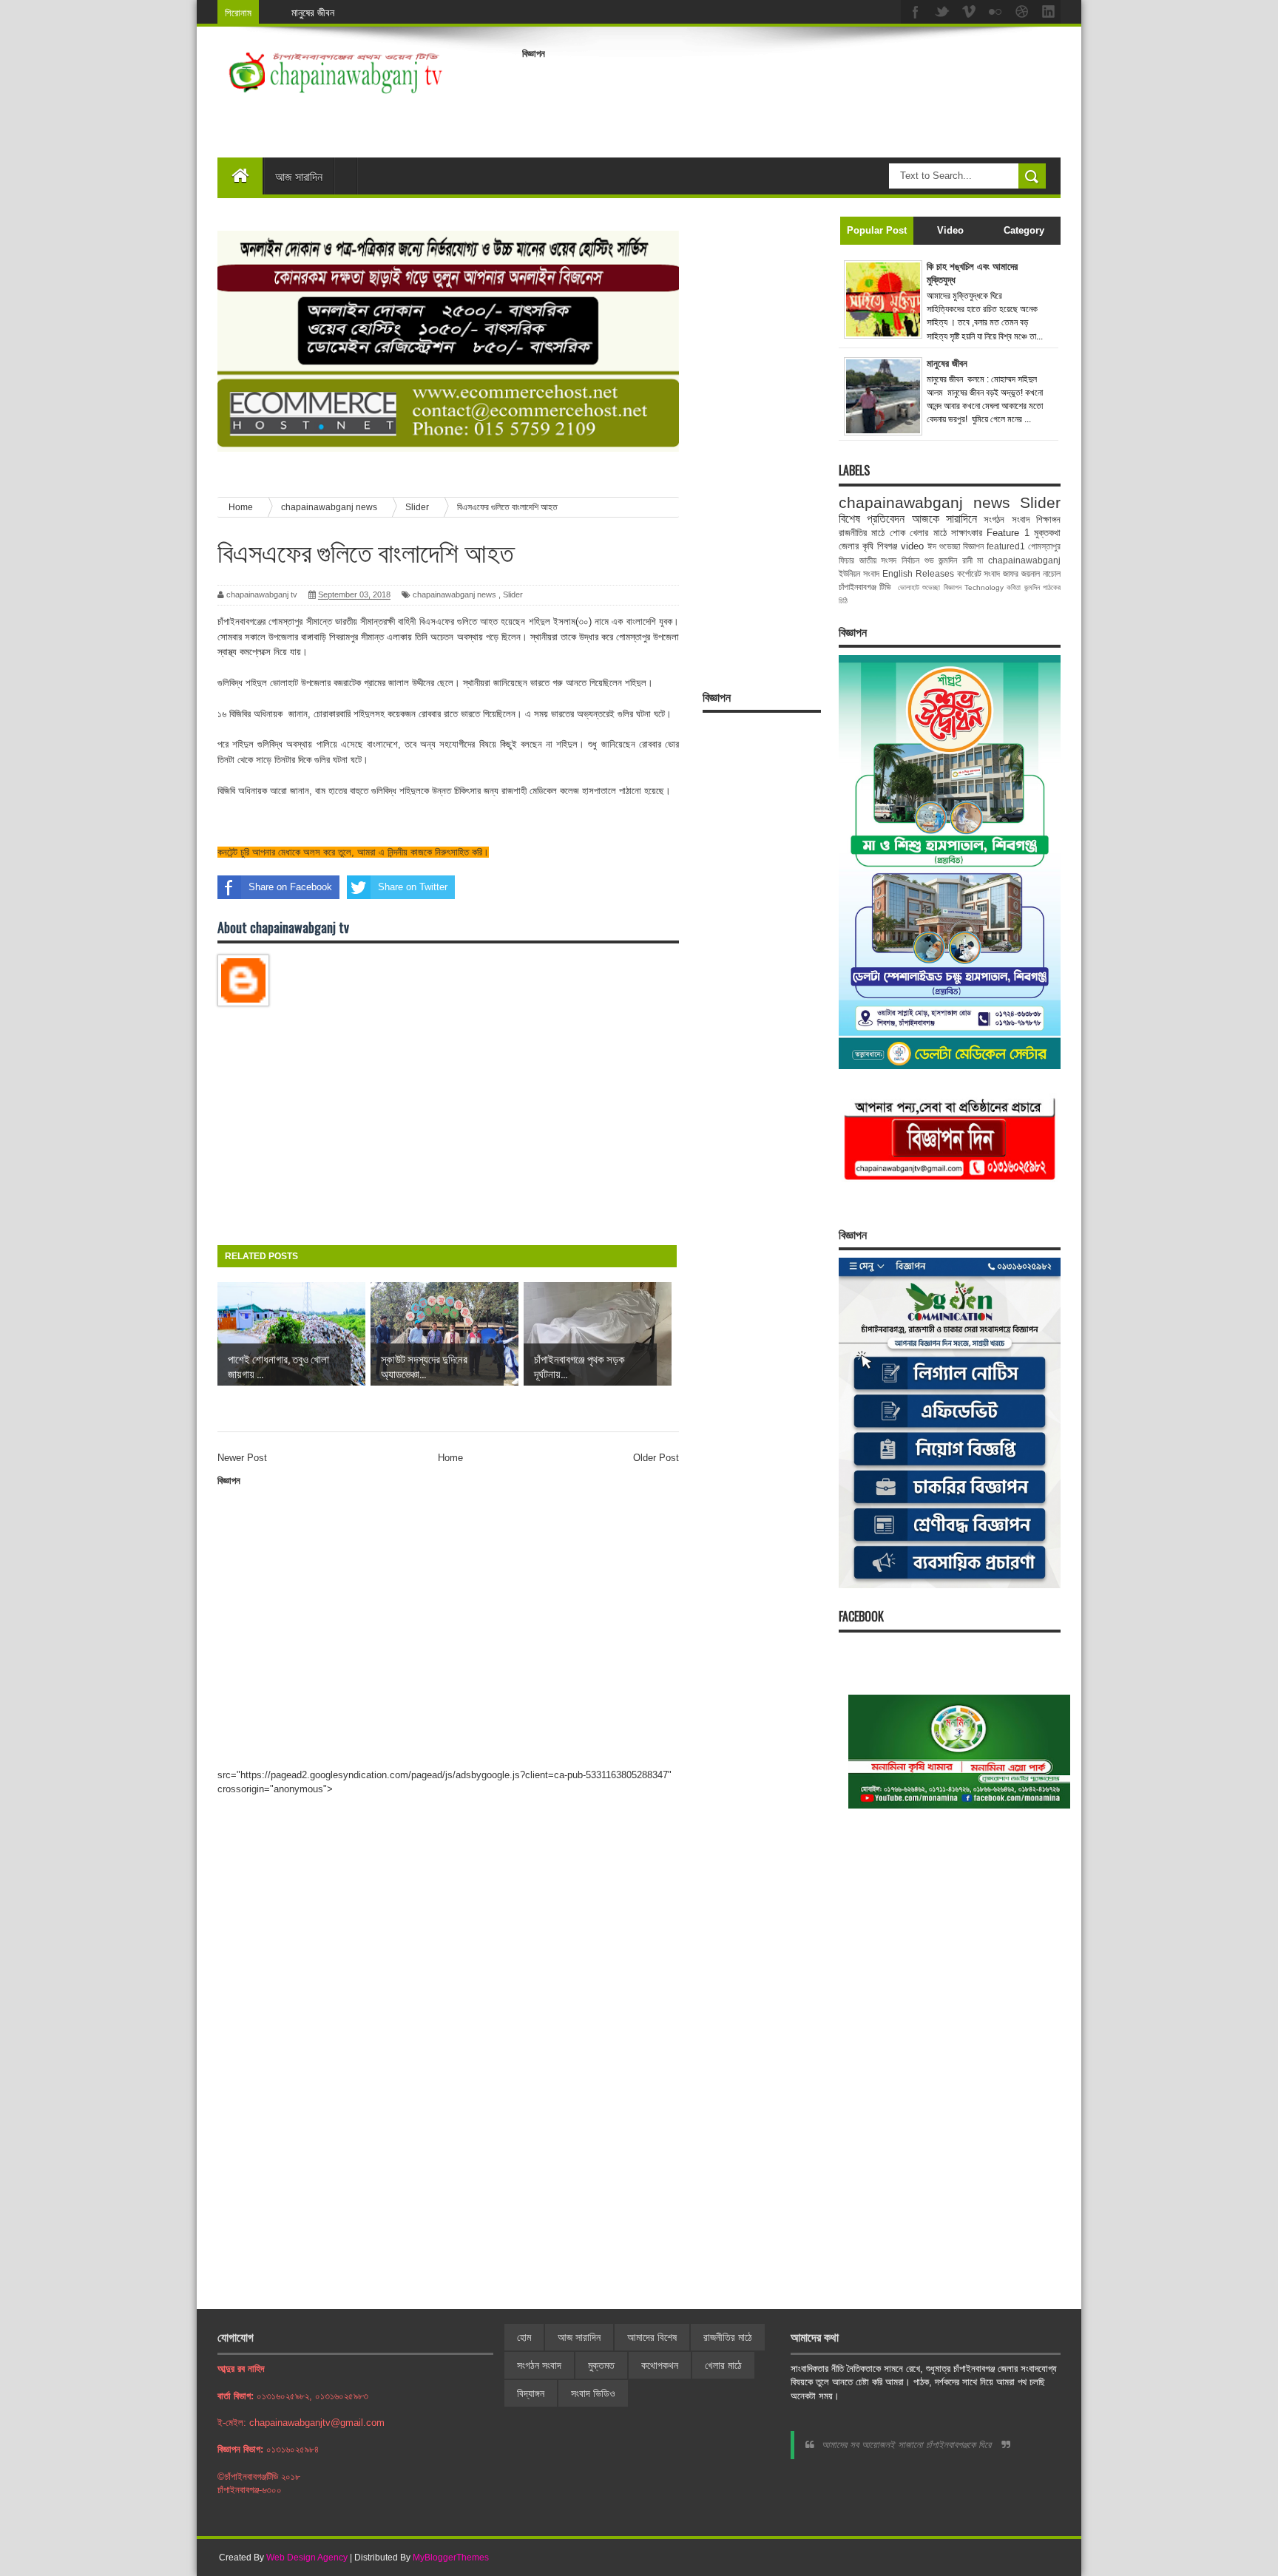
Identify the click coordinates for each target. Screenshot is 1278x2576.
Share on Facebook (290, 887)
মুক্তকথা (1047, 533)
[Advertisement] (791, 99)
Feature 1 (1008, 533)
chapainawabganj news (454, 594)
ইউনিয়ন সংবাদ (859, 573)
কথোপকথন (660, 2365)
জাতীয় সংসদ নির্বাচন (889, 560)
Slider (513, 594)
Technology (984, 587)
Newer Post (242, 1458)
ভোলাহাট (909, 587)
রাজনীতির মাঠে (862, 533)
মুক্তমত (601, 2365)
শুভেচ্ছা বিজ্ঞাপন (941, 587)
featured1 (1006, 546)
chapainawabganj (1024, 560)
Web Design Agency (307, 2558)
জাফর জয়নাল (1021, 573)
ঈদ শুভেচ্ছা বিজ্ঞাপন (956, 546)
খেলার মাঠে (928, 533)
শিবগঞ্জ (887, 546)
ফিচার (846, 560)
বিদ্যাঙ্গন (531, 2393)
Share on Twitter (413, 887)
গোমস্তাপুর (1044, 546)
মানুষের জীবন (313, 12)
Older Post (656, 1458)
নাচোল (1052, 573)
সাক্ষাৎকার (967, 533)
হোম (524, 2337)
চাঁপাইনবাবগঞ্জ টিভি (865, 587)
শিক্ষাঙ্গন (1048, 519)
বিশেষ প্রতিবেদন (872, 519)
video (912, 546)
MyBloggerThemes (451, 2558)
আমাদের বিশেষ (652, 2337)
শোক (897, 533)
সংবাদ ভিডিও (593, 2393)
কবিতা (1014, 587)
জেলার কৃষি (856, 546)
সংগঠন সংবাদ (1006, 519)
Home (450, 1458)
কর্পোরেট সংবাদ (979, 573)
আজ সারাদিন (299, 176)
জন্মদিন (1032, 587)
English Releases (918, 573)
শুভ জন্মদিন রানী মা (954, 560)
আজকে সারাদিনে (944, 519)
